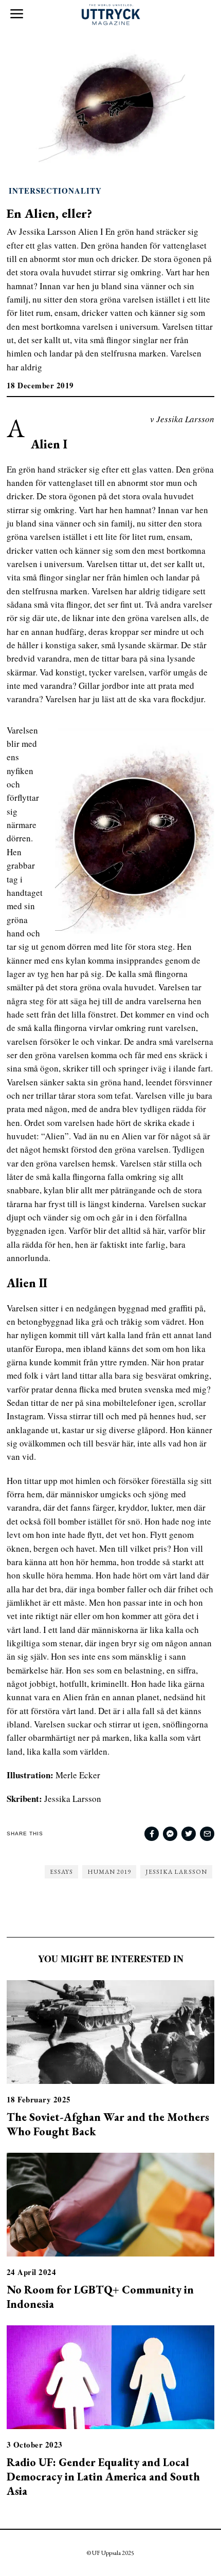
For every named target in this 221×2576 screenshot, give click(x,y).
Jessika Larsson (176, 1872)
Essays (61, 1872)
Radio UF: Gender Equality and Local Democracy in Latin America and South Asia (103, 2476)
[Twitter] (189, 1834)
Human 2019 (109, 1872)
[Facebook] (152, 1834)
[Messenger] (170, 1834)
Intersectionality (55, 191)
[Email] (207, 1834)
